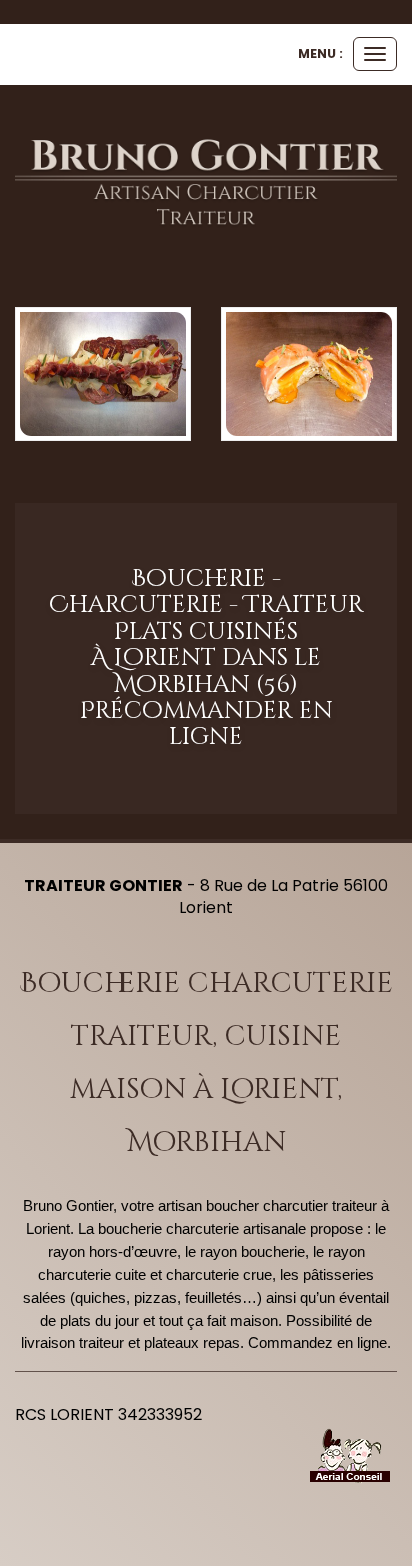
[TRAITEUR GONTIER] (206, 183)
